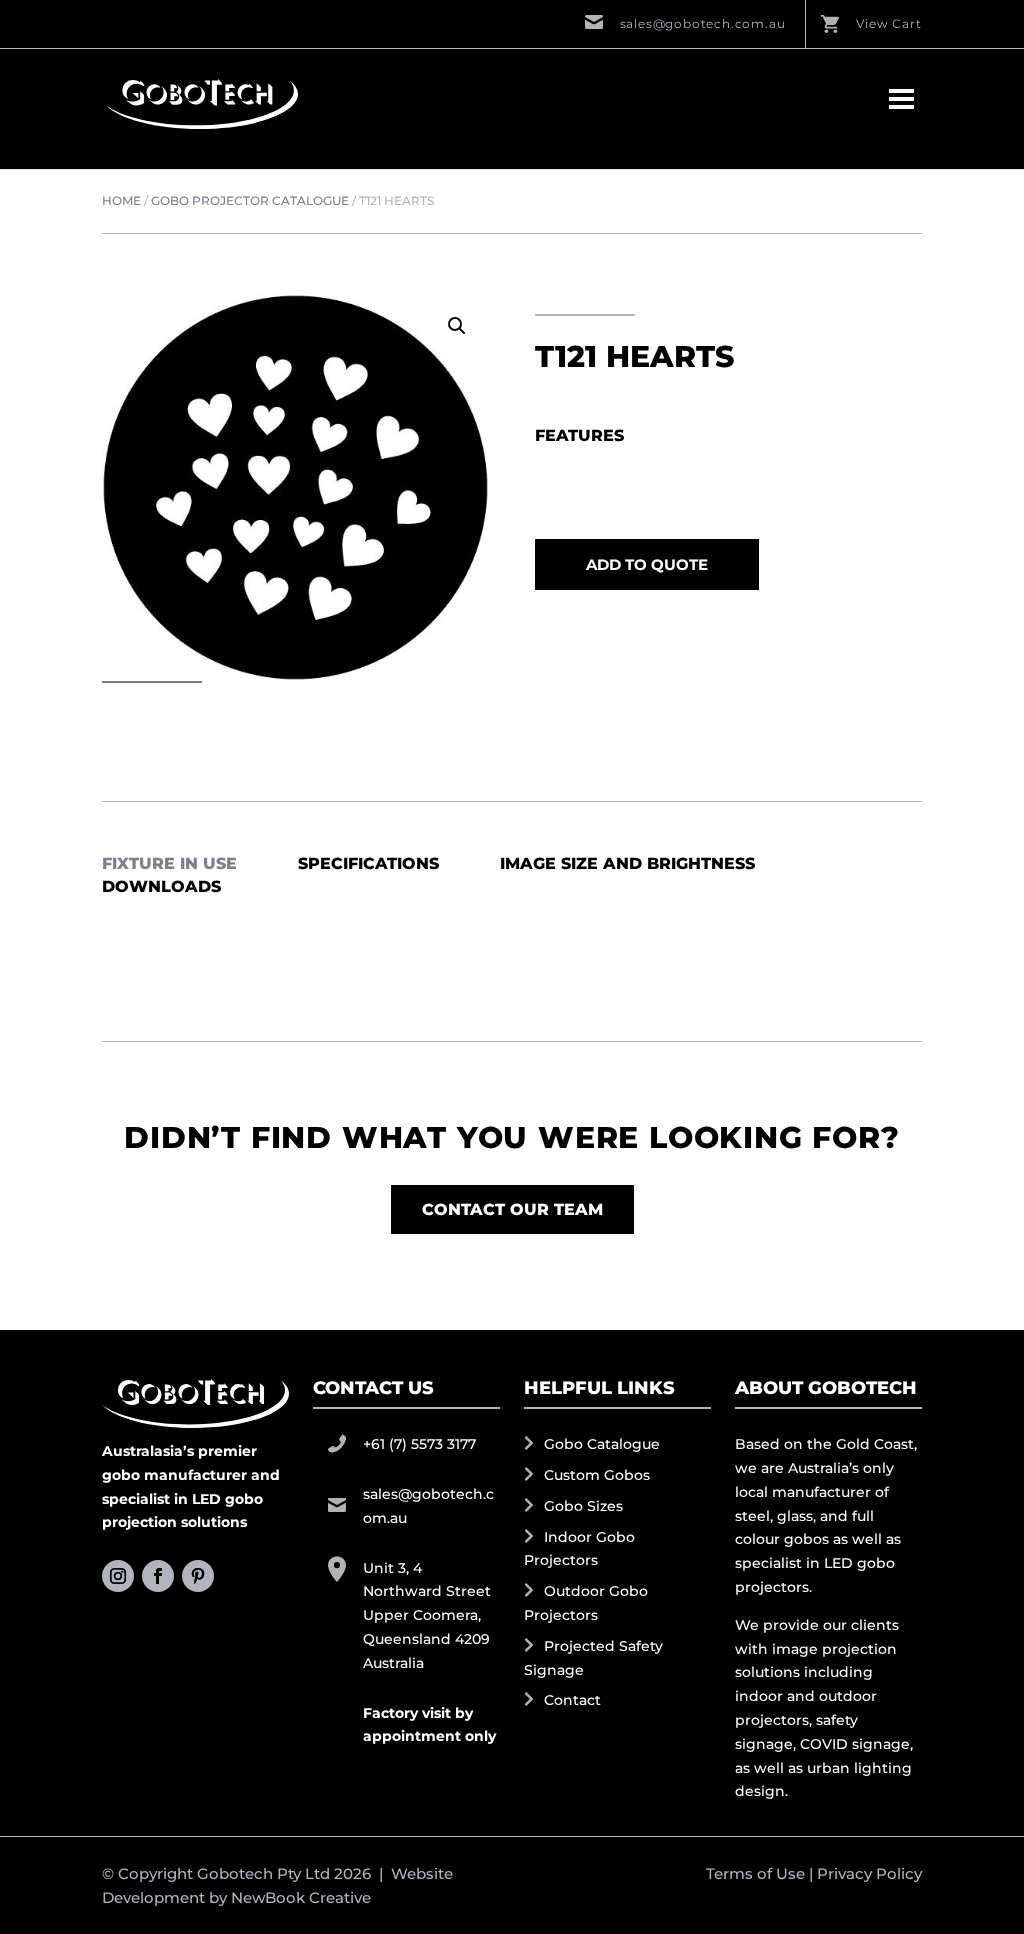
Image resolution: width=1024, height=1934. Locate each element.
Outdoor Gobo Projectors (586, 1603)
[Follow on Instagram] (118, 1576)
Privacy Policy (869, 1873)
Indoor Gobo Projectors (579, 1549)
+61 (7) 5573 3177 (419, 1444)
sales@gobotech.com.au (703, 23)
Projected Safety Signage (593, 1658)
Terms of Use (755, 1873)
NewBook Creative (301, 1897)
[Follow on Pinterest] (198, 1576)
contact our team (512, 1209)
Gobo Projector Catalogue (250, 200)
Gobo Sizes (583, 1506)
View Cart (888, 23)
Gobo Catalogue (602, 1444)
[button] (457, 326)
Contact (572, 1700)
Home (121, 200)
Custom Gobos (597, 1475)
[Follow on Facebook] (158, 1576)
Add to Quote (647, 564)
